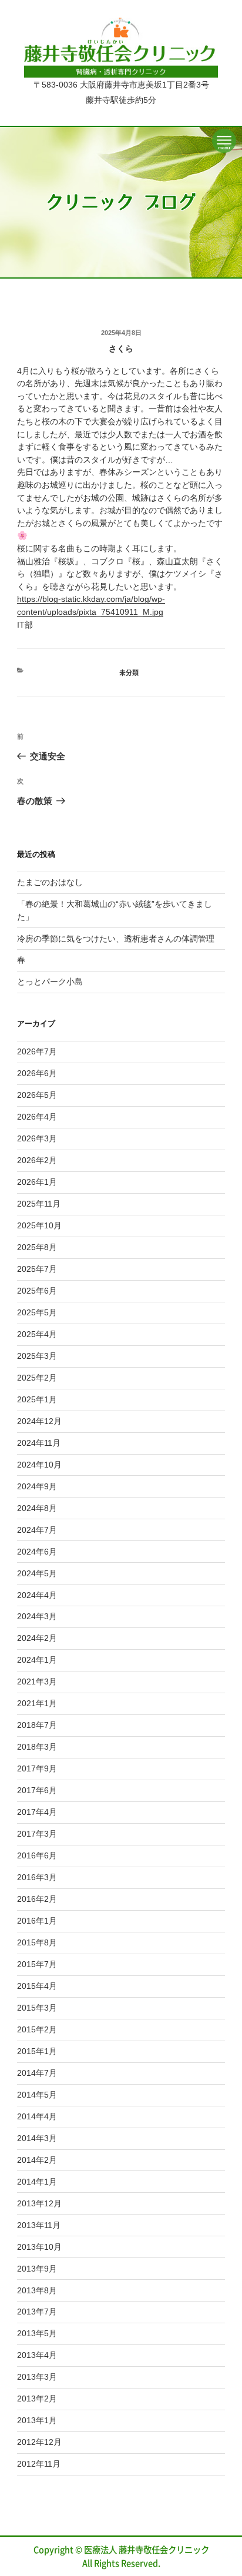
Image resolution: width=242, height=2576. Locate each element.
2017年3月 (37, 1834)
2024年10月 (39, 1465)
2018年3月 (37, 1747)
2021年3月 (37, 1681)
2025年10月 (39, 1225)
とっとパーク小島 (50, 982)
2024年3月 (37, 1616)
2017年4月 (37, 1812)
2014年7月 (37, 2073)
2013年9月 (37, 2269)
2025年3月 (37, 1356)
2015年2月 (37, 2029)
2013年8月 (37, 2290)
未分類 (129, 673)
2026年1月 (37, 1182)
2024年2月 (37, 1638)
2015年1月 (37, 2051)
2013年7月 (37, 2312)
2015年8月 (37, 1942)
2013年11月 (39, 2225)
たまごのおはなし (50, 882)
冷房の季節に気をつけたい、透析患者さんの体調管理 (116, 939)
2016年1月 (37, 1921)
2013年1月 (37, 2420)
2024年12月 (39, 1421)
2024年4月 (37, 1595)
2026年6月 (37, 1073)
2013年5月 (37, 2333)
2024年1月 (37, 1660)
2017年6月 (37, 1790)
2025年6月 (37, 1291)
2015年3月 (37, 2008)
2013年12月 (39, 2203)
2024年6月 (37, 1552)
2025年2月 (37, 1378)
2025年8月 (37, 1247)
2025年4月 (37, 1334)
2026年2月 (37, 1160)
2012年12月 (39, 2442)
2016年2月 (37, 1899)
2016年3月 (37, 1877)
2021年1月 (37, 1703)
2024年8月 (37, 1508)
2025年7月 (37, 1269)
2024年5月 (37, 1573)
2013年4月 (37, 2355)
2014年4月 (37, 2116)
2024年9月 (37, 1486)
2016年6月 (37, 1855)
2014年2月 (37, 2160)
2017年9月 (37, 1768)
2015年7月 (37, 1964)
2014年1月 (37, 2182)
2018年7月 (37, 1725)
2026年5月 (37, 1095)
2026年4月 (37, 1117)
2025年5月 (37, 1312)
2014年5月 (37, 2095)
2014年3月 (37, 2138)
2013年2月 (37, 2399)
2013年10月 (39, 2247)
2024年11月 (39, 1443)
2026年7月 (37, 1051)
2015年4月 (37, 1986)
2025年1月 (37, 1399)
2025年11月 (39, 1204)
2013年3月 (37, 2377)
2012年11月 (39, 2464)
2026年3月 (37, 1138)
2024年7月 (37, 1530)
